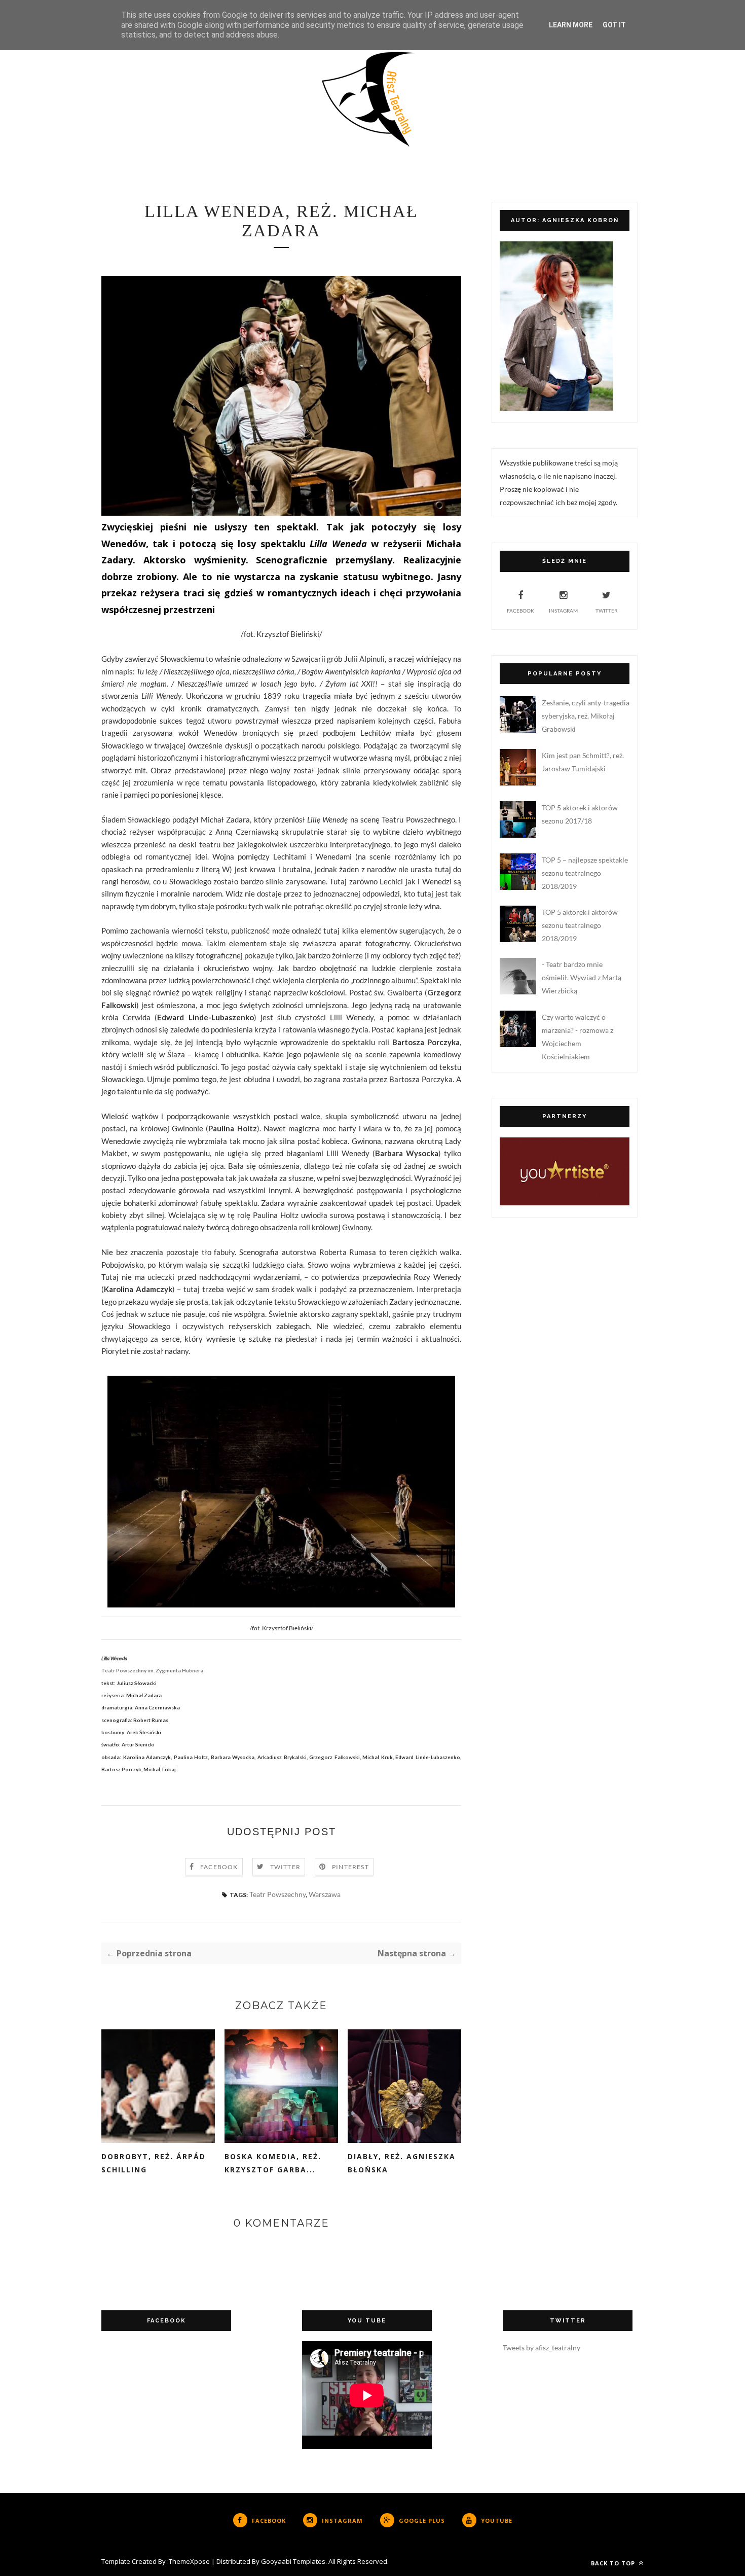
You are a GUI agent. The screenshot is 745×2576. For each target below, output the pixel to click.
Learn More (571, 25)
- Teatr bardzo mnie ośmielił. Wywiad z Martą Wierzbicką (582, 977)
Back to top (614, 2563)
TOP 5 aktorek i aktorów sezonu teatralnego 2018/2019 (580, 925)
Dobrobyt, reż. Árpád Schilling (154, 2163)
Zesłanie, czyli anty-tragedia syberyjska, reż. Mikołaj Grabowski (586, 716)
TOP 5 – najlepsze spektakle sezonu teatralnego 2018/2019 (585, 873)
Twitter (285, 1867)
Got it (614, 25)
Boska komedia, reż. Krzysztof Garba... (273, 2163)
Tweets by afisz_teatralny (542, 2348)
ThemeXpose (189, 2561)
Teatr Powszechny (277, 1894)
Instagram (563, 611)
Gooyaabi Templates (293, 2561)
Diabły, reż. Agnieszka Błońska (402, 2163)
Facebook (219, 1867)
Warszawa (325, 1894)
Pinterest (350, 1867)
